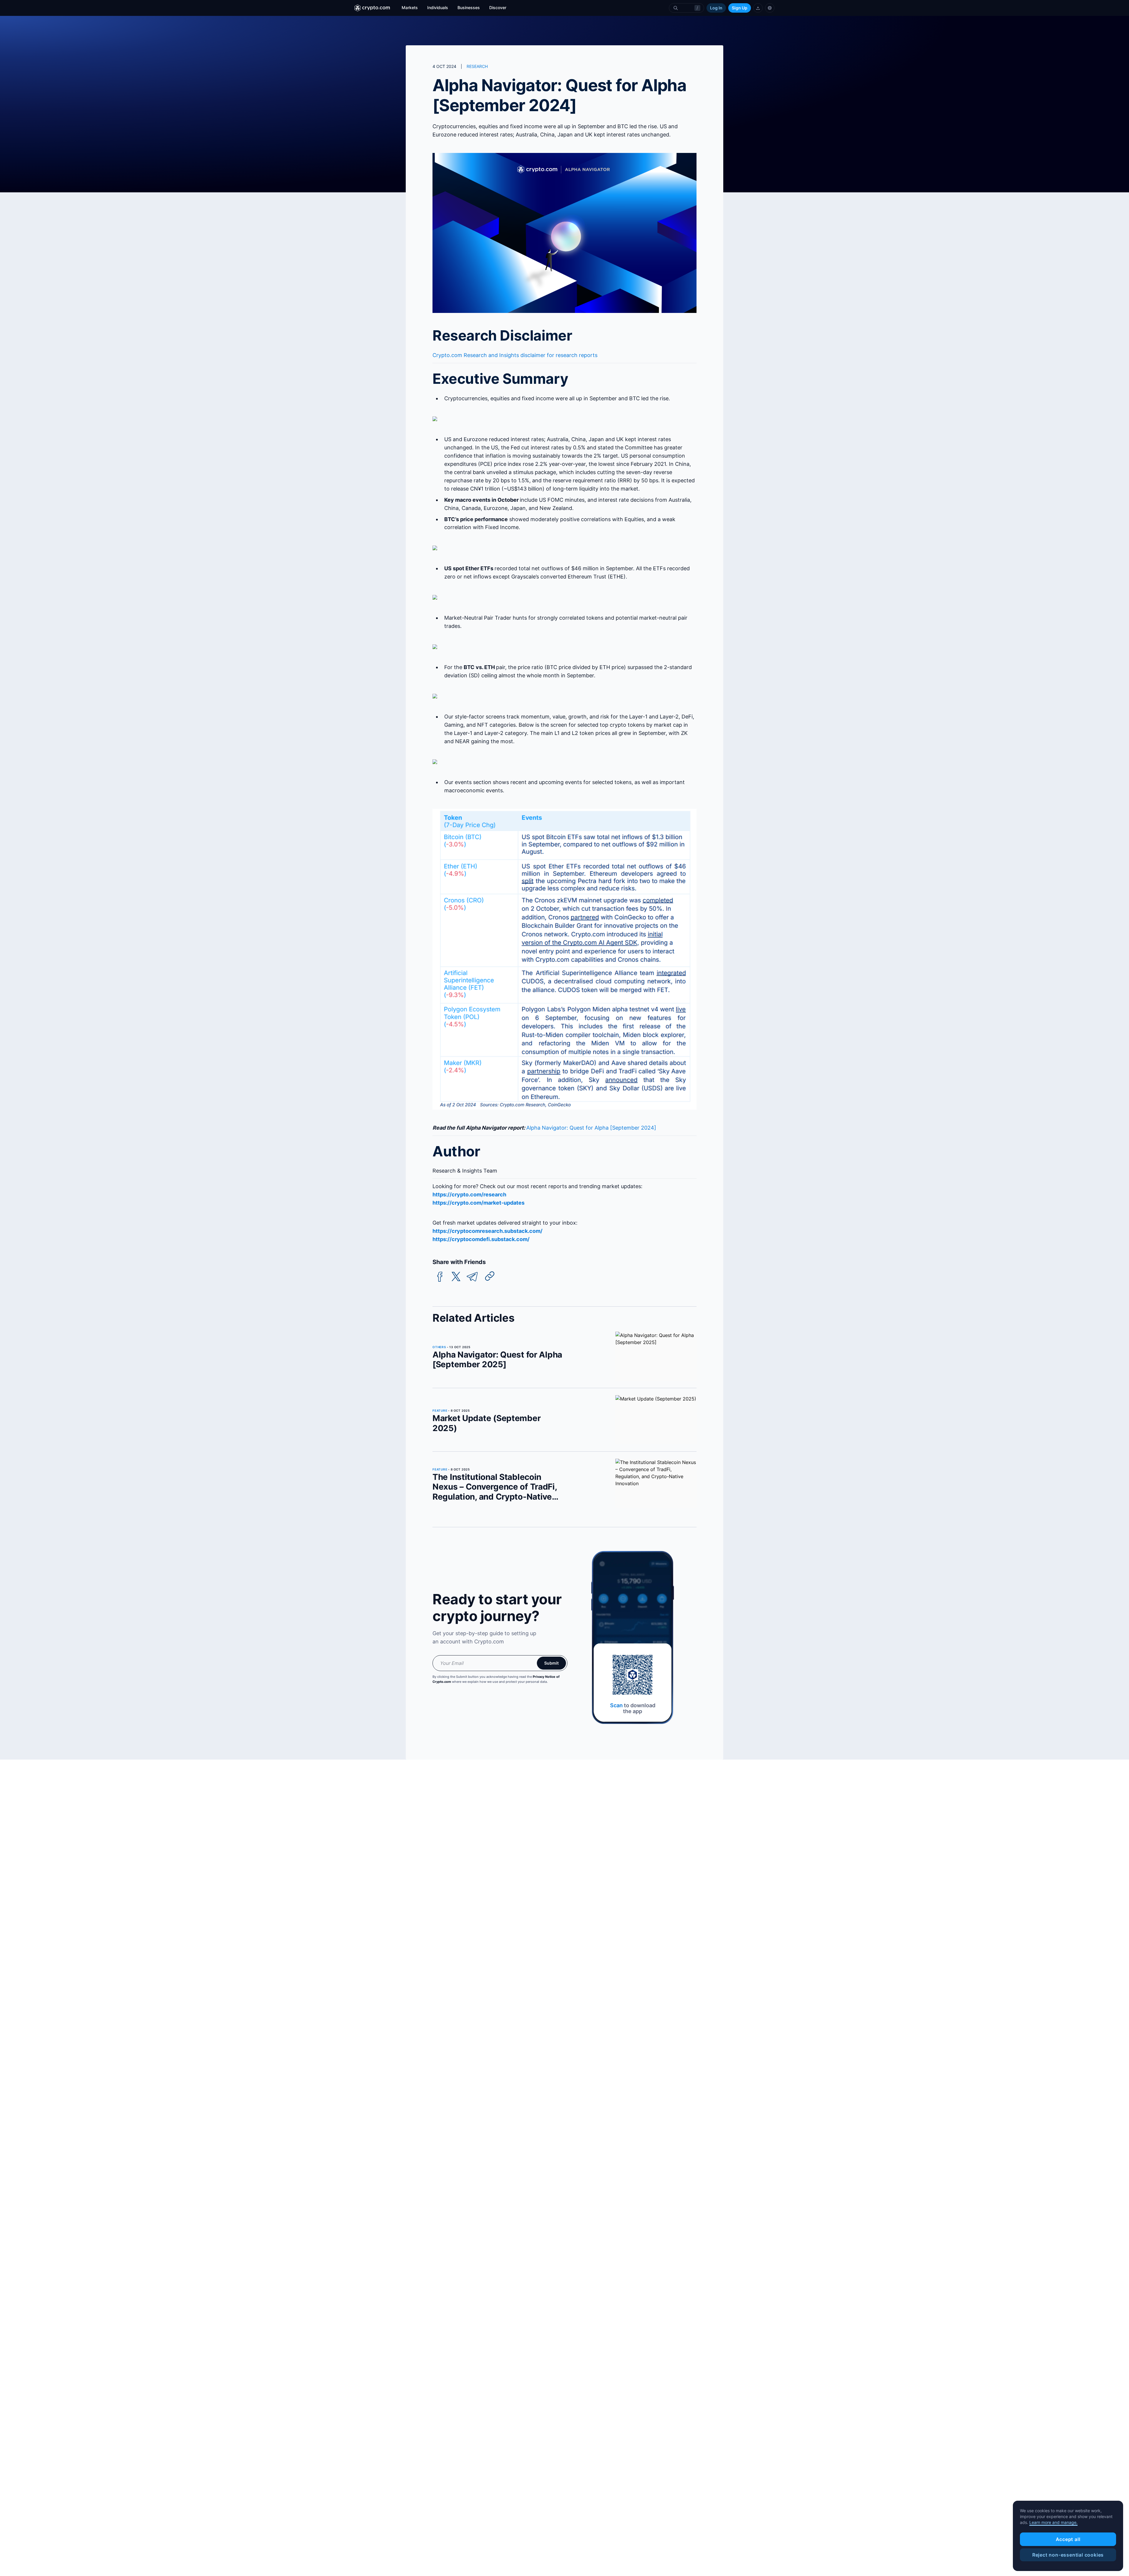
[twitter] (456, 1277)
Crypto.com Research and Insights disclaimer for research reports (515, 355)
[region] (1068, 2536)
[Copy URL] (490, 1276)
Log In (716, 8)
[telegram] (472, 1277)
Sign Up (740, 8)
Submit (551, 1663)
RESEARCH (477, 66)
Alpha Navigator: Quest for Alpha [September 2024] (591, 1128)
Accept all (1068, 2539)
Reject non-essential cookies (1068, 2555)
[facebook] (440, 1277)
